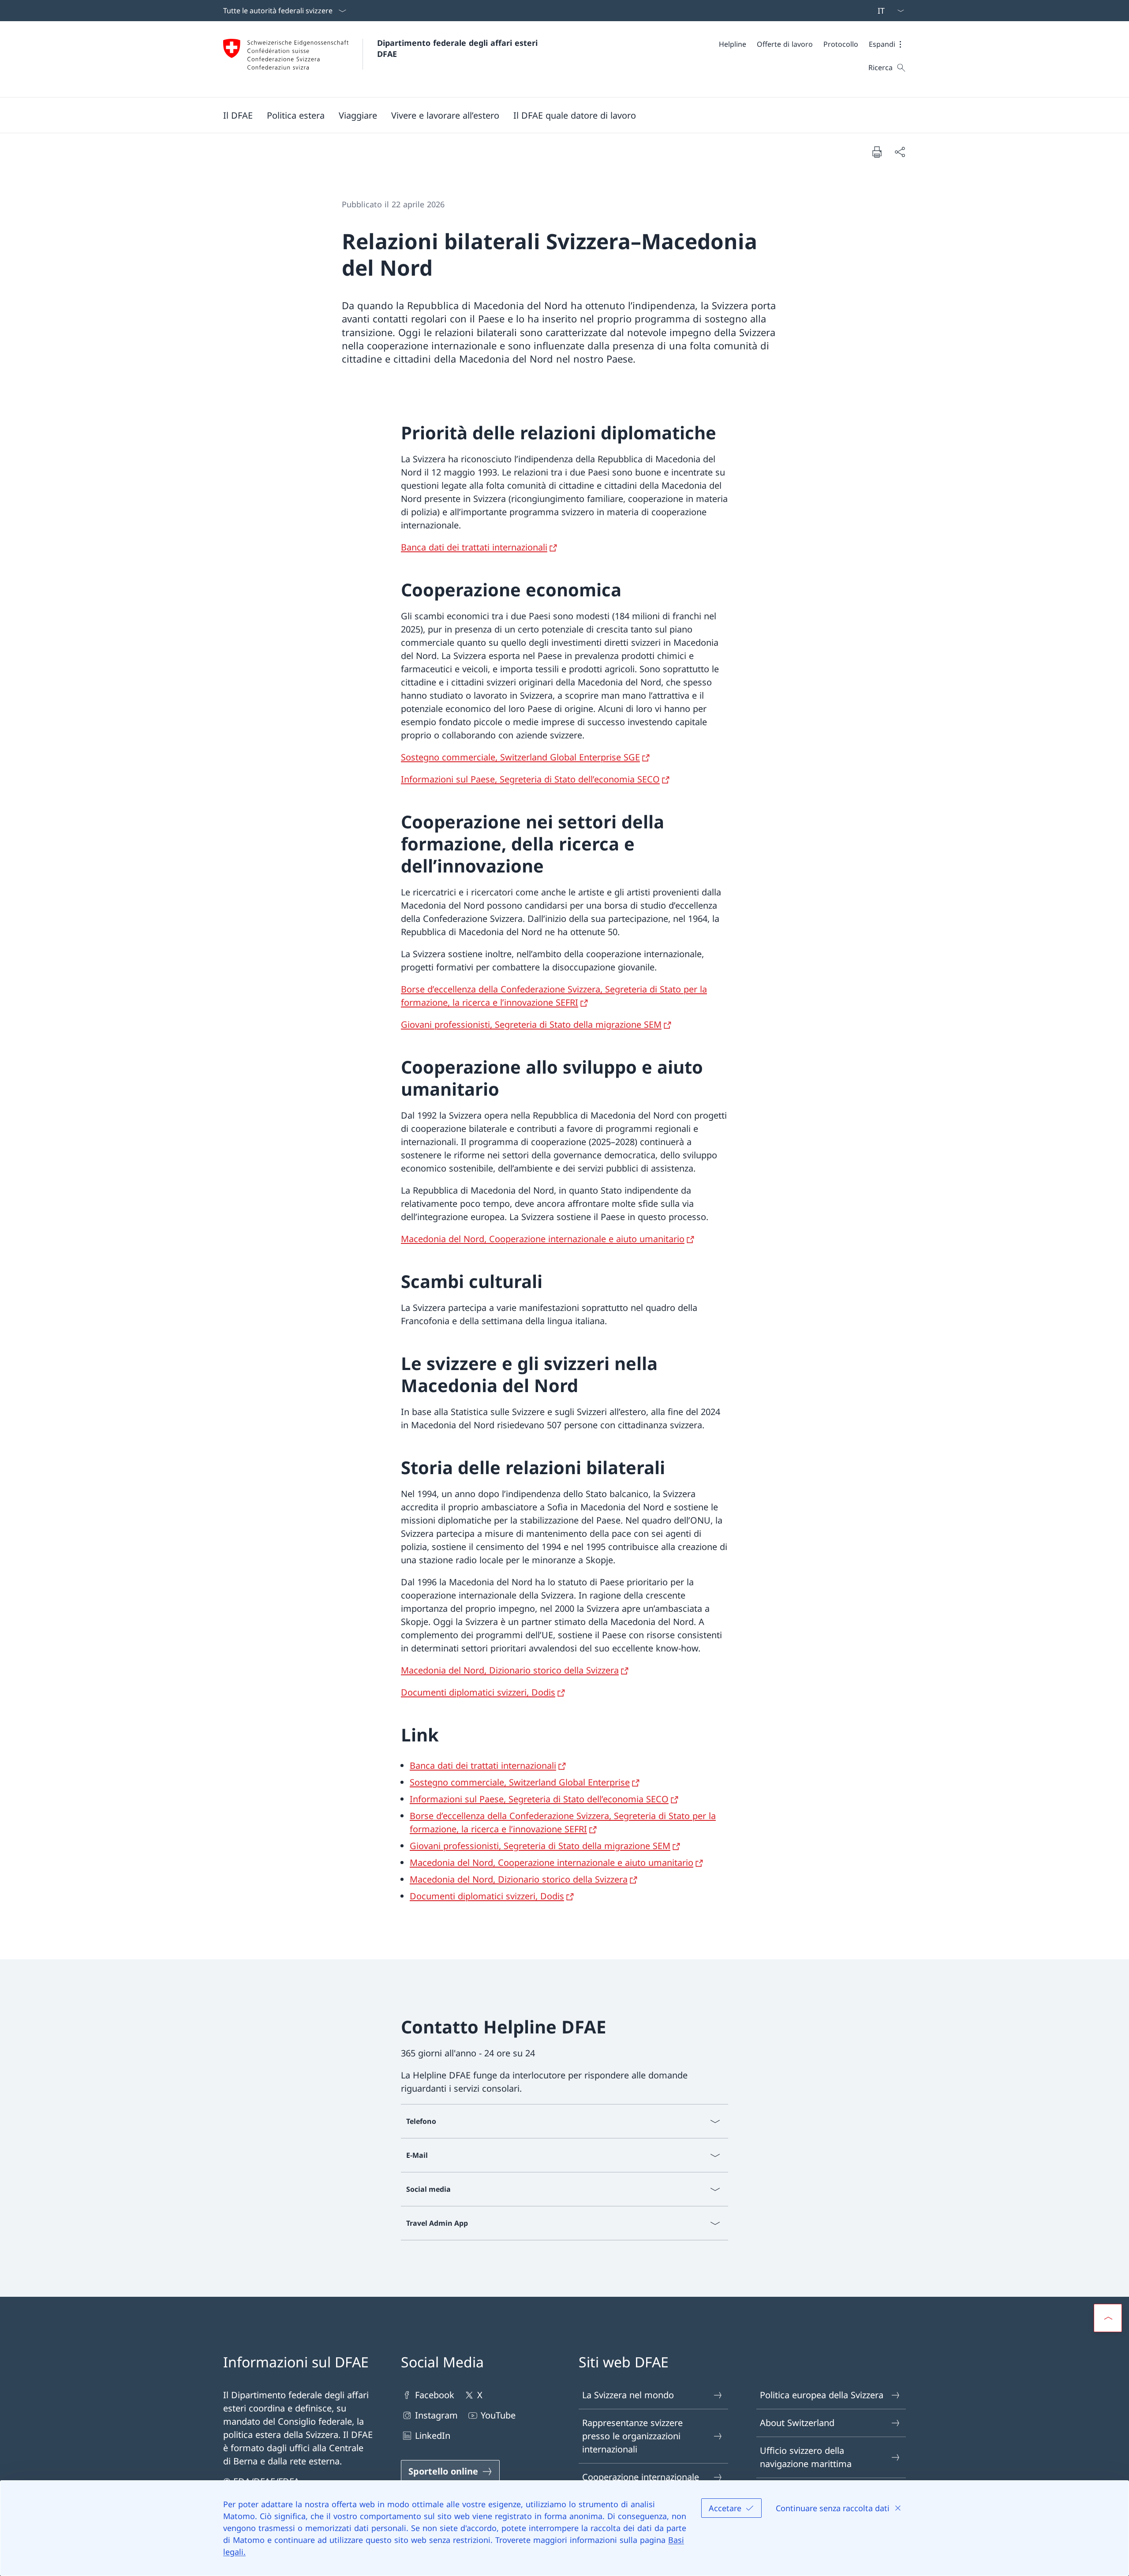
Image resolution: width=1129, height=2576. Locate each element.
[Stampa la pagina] (877, 152)
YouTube (498, 2415)
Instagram (436, 2415)
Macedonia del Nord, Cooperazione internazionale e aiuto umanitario (543, 1239)
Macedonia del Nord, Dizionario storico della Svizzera (510, 1670)
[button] (887, 44)
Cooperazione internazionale (641, 2477)
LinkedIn (433, 2436)
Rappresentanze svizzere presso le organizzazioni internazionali (632, 2436)
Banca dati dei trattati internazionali (474, 547)
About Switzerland (797, 2423)
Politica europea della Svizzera (822, 2395)
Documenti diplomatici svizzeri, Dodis (478, 1692)
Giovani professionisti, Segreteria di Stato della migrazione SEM (531, 1024)
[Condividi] (900, 152)
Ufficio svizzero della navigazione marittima (806, 2457)
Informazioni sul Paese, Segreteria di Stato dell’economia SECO (530, 779)
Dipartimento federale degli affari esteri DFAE (459, 48)
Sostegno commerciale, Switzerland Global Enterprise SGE (520, 757)
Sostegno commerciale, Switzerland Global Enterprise (520, 1782)
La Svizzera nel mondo (628, 2395)
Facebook (435, 2395)
